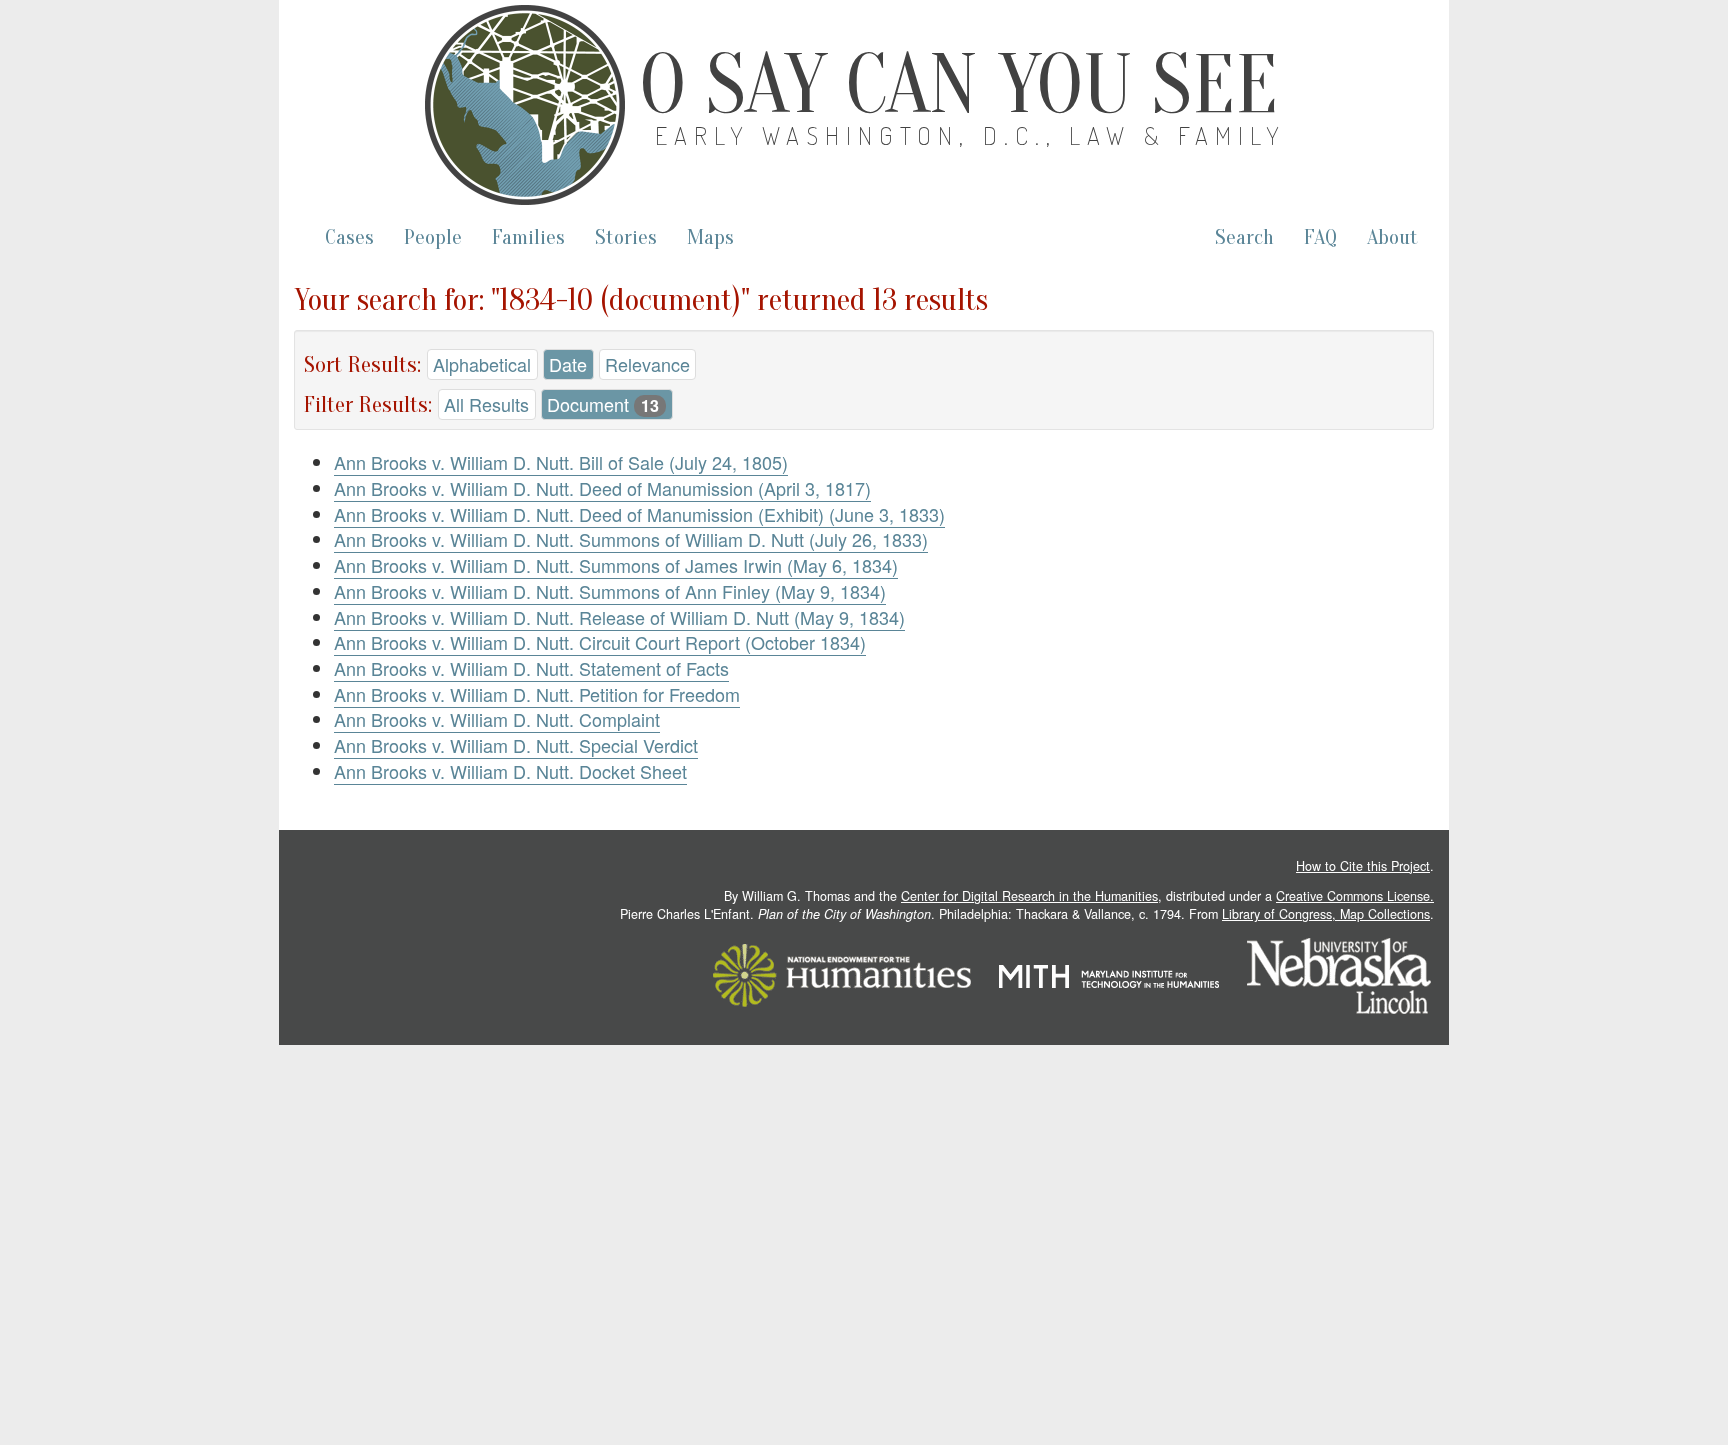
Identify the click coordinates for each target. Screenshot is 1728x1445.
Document (603, 404)
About (1392, 237)
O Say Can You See (959, 85)
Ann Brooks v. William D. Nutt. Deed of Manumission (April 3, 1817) (602, 488)
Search (1244, 237)
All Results (486, 404)
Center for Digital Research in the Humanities (1029, 896)
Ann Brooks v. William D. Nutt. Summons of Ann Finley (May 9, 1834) (610, 591)
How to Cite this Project (1363, 866)
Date (568, 364)
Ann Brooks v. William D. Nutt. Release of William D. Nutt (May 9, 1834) (619, 617)
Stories (626, 237)
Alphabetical (482, 364)
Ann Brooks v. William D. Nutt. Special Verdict (516, 745)
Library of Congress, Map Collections (1326, 914)
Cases (349, 237)
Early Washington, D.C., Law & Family (971, 135)
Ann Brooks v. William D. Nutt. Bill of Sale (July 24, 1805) (561, 462)
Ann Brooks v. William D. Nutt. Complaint (497, 719)
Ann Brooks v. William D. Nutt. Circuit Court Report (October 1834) (600, 642)
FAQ (1320, 237)
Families (528, 237)
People (433, 237)
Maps (710, 237)
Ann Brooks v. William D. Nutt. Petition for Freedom (537, 694)
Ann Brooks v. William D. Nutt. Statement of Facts (531, 668)
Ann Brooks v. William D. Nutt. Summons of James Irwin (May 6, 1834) (616, 565)
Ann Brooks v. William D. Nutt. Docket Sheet (510, 771)
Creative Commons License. (1355, 896)
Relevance (647, 364)
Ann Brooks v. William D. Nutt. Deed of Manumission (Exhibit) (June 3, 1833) (639, 514)
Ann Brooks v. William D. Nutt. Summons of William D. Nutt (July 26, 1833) (631, 539)
